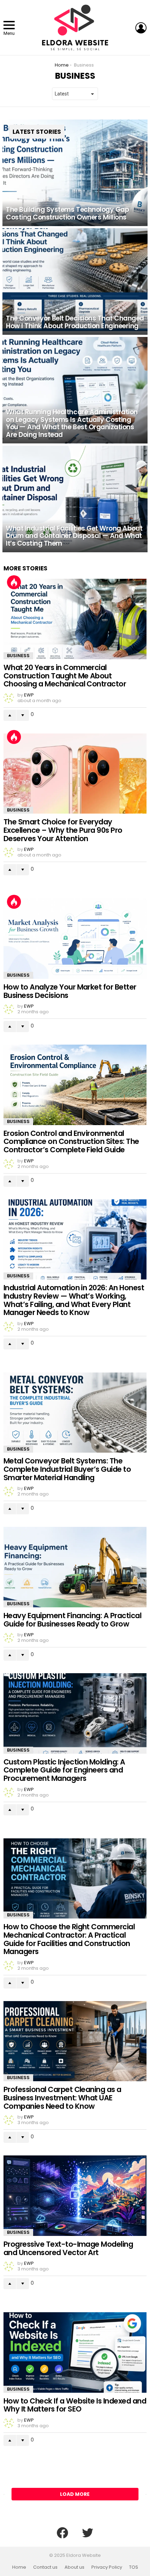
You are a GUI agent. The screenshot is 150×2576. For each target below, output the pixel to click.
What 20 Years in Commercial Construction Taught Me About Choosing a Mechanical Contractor (65, 676)
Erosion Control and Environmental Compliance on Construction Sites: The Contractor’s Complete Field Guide (71, 1141)
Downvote (23, 715)
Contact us (45, 2567)
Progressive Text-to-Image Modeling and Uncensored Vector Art (68, 2248)
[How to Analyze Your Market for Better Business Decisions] (75, 939)
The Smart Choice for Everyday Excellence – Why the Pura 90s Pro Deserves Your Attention (63, 830)
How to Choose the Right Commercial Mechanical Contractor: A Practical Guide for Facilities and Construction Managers (69, 1939)
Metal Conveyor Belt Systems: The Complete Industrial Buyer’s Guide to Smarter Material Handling (67, 1469)
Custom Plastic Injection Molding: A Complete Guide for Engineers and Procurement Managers (64, 1770)
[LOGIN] (141, 28)
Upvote (10, 715)
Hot (14, 582)
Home (19, 2567)
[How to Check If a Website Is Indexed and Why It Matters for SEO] (75, 2352)
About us (74, 2567)
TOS (134, 2567)
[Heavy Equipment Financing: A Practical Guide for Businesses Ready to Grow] (75, 1567)
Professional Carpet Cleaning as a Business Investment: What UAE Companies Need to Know (62, 2098)
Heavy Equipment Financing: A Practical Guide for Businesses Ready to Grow (72, 1620)
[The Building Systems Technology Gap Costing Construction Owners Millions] (75, 173)
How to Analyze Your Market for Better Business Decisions (70, 991)
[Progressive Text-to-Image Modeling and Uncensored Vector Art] (75, 2196)
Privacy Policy (107, 2567)
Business (18, 656)
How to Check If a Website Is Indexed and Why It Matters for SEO (75, 2405)
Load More (75, 2494)
